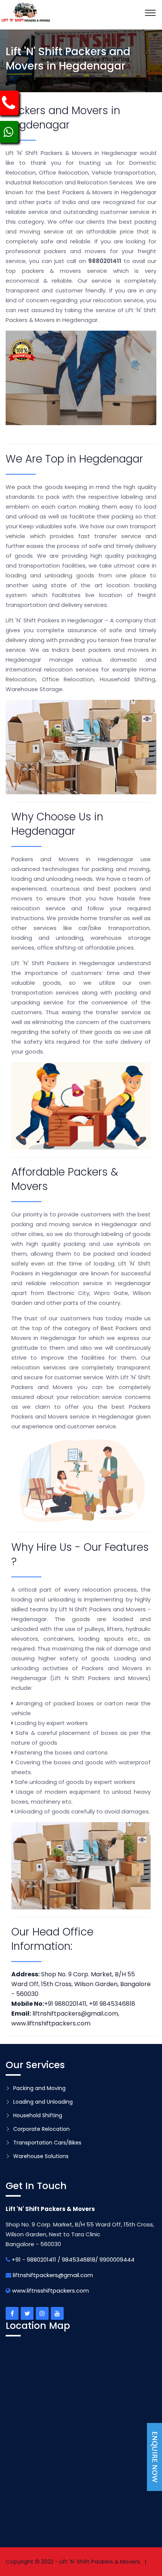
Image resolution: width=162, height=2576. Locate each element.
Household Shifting (38, 2115)
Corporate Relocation (41, 2129)
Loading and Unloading (43, 2102)
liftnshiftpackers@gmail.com (53, 2275)
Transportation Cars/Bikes (47, 2143)
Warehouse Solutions (41, 2156)
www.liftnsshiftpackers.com (50, 2291)
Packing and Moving (39, 2088)
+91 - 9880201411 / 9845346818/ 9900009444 (73, 2260)
